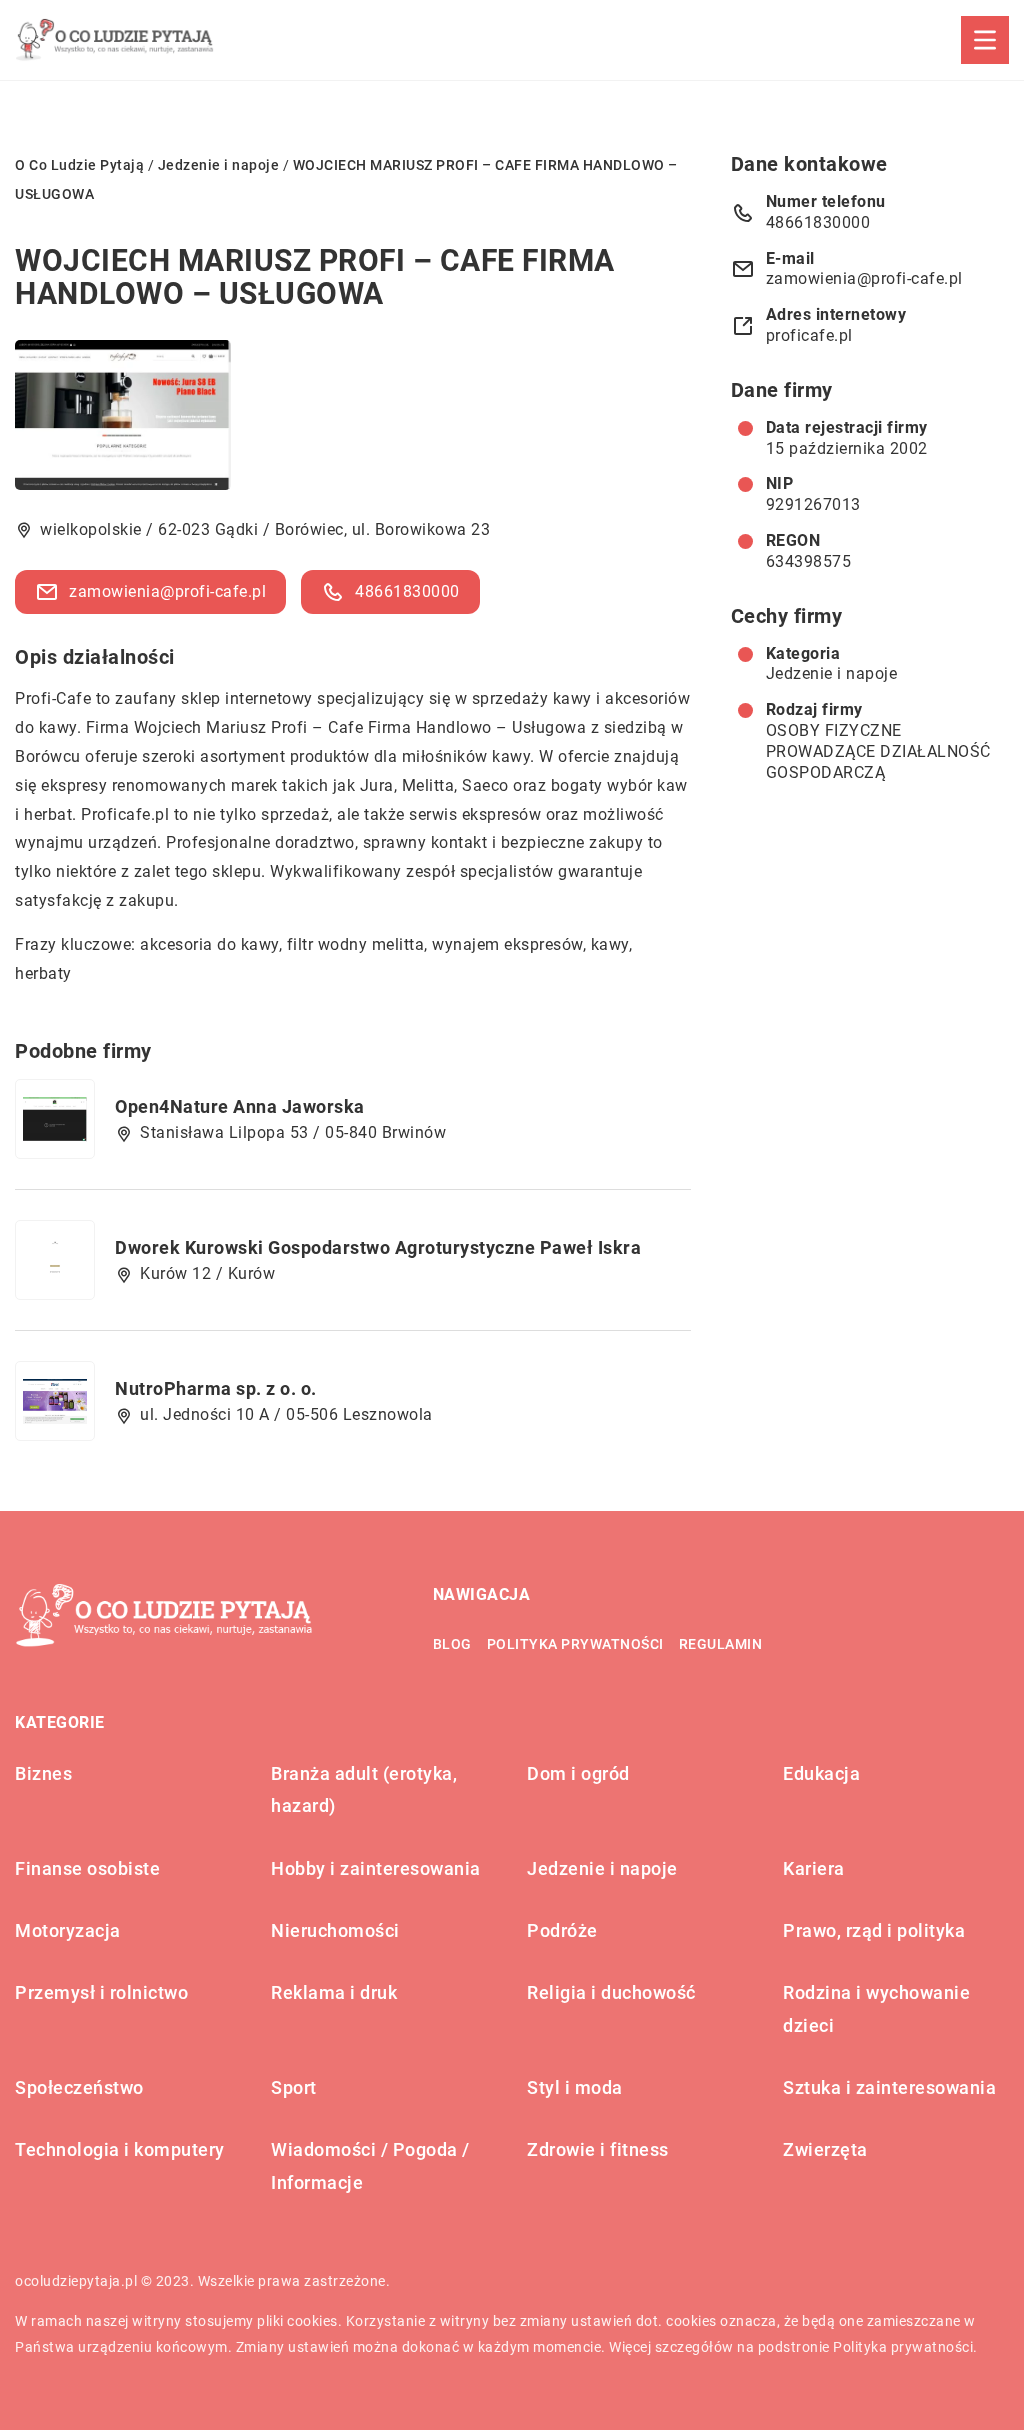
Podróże (562, 1930)
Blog (452, 1644)
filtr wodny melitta (356, 944)
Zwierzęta (825, 2149)
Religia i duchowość (611, 1992)
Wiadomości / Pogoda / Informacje (370, 2165)
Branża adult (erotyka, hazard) (364, 1789)
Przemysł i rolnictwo (101, 1992)
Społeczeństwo (79, 2087)
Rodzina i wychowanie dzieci (876, 2008)
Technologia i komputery (120, 2149)
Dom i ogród (578, 1773)
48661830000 (407, 591)
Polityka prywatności (575, 1644)
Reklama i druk (334, 1992)
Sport (294, 2087)
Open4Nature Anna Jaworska (240, 1106)
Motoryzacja (68, 1930)
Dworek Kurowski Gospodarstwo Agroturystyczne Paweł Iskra (378, 1247)
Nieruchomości (335, 1930)
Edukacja (821, 1773)
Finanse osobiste (87, 1868)
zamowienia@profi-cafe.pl (167, 591)
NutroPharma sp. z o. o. (216, 1388)
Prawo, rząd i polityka (874, 1930)
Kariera (814, 1868)
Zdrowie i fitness (598, 2149)
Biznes (43, 1773)
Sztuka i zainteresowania (889, 2087)
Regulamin (721, 1644)
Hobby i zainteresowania (376, 1868)
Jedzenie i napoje (832, 673)
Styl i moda (575, 2087)
